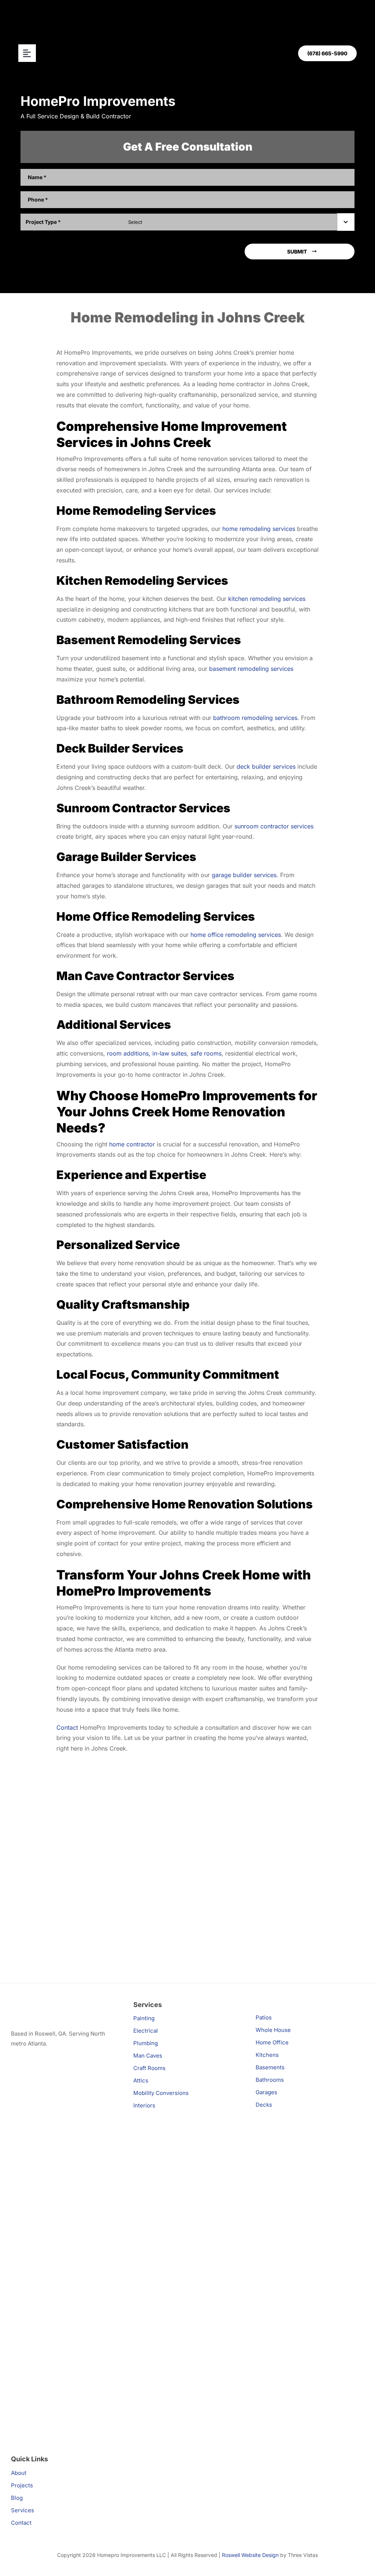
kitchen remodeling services (267, 599)
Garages (266, 2092)
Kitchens (267, 2055)
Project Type (43, 222)
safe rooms (206, 1053)
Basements (270, 2067)
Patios (264, 2017)
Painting (144, 2018)
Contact (67, 1727)
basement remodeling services (251, 669)
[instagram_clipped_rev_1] (65, 2091)
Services (23, 2510)
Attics (141, 2080)
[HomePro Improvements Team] (57, 2003)
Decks (264, 2105)
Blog (17, 2498)
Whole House (273, 2030)
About (19, 2473)
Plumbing (146, 2043)
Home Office (272, 2042)
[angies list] (25, 2062)
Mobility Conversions (161, 2093)
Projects (22, 2485)
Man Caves (148, 2056)
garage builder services (244, 875)
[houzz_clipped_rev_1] (65, 2330)
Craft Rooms (149, 2068)
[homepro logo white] (187, 14)
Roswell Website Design (250, 2555)
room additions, (129, 1053)
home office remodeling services (236, 935)
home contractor (132, 1144)
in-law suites (170, 1053)
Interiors (144, 2105)
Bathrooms (270, 2080)
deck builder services (266, 766)
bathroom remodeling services (255, 718)
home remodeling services (259, 529)
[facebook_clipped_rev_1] (65, 2210)
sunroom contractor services (274, 826)
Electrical (146, 2031)
